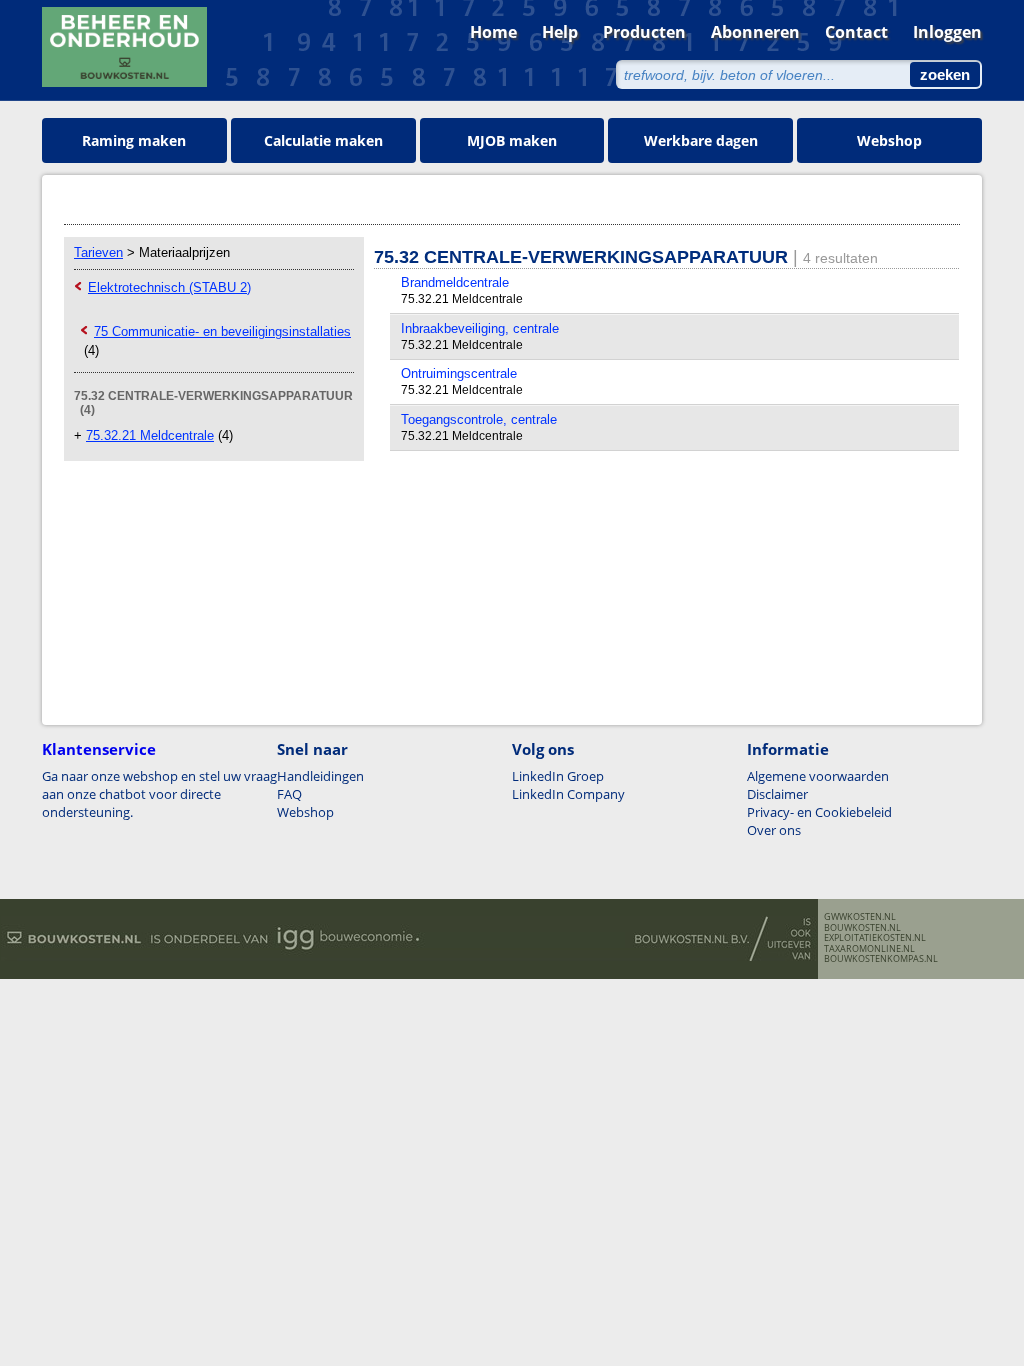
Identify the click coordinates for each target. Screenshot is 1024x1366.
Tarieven (98, 252)
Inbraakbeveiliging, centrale (480, 328)
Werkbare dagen (701, 140)
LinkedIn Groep (558, 776)
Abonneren (755, 32)
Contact (856, 32)
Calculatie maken (323, 140)
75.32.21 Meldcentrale (150, 435)
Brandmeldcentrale (455, 282)
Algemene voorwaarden (818, 776)
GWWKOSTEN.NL (860, 917)
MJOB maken (512, 140)
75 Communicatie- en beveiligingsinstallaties (222, 331)
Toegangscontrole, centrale (479, 419)
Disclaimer (777, 794)
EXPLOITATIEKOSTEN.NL (875, 938)
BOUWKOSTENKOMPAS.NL (881, 959)
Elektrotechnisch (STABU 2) (169, 287)
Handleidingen (320, 776)
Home (493, 32)
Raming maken (134, 140)
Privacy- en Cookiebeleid (819, 812)
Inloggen (947, 32)
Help (560, 32)
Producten (644, 32)
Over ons (774, 830)
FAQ (289, 794)
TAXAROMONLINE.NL (869, 949)
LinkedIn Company (568, 794)
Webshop (889, 140)
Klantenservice (99, 749)
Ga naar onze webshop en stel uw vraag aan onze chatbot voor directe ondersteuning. (159, 794)
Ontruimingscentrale (459, 373)
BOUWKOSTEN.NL (862, 928)
